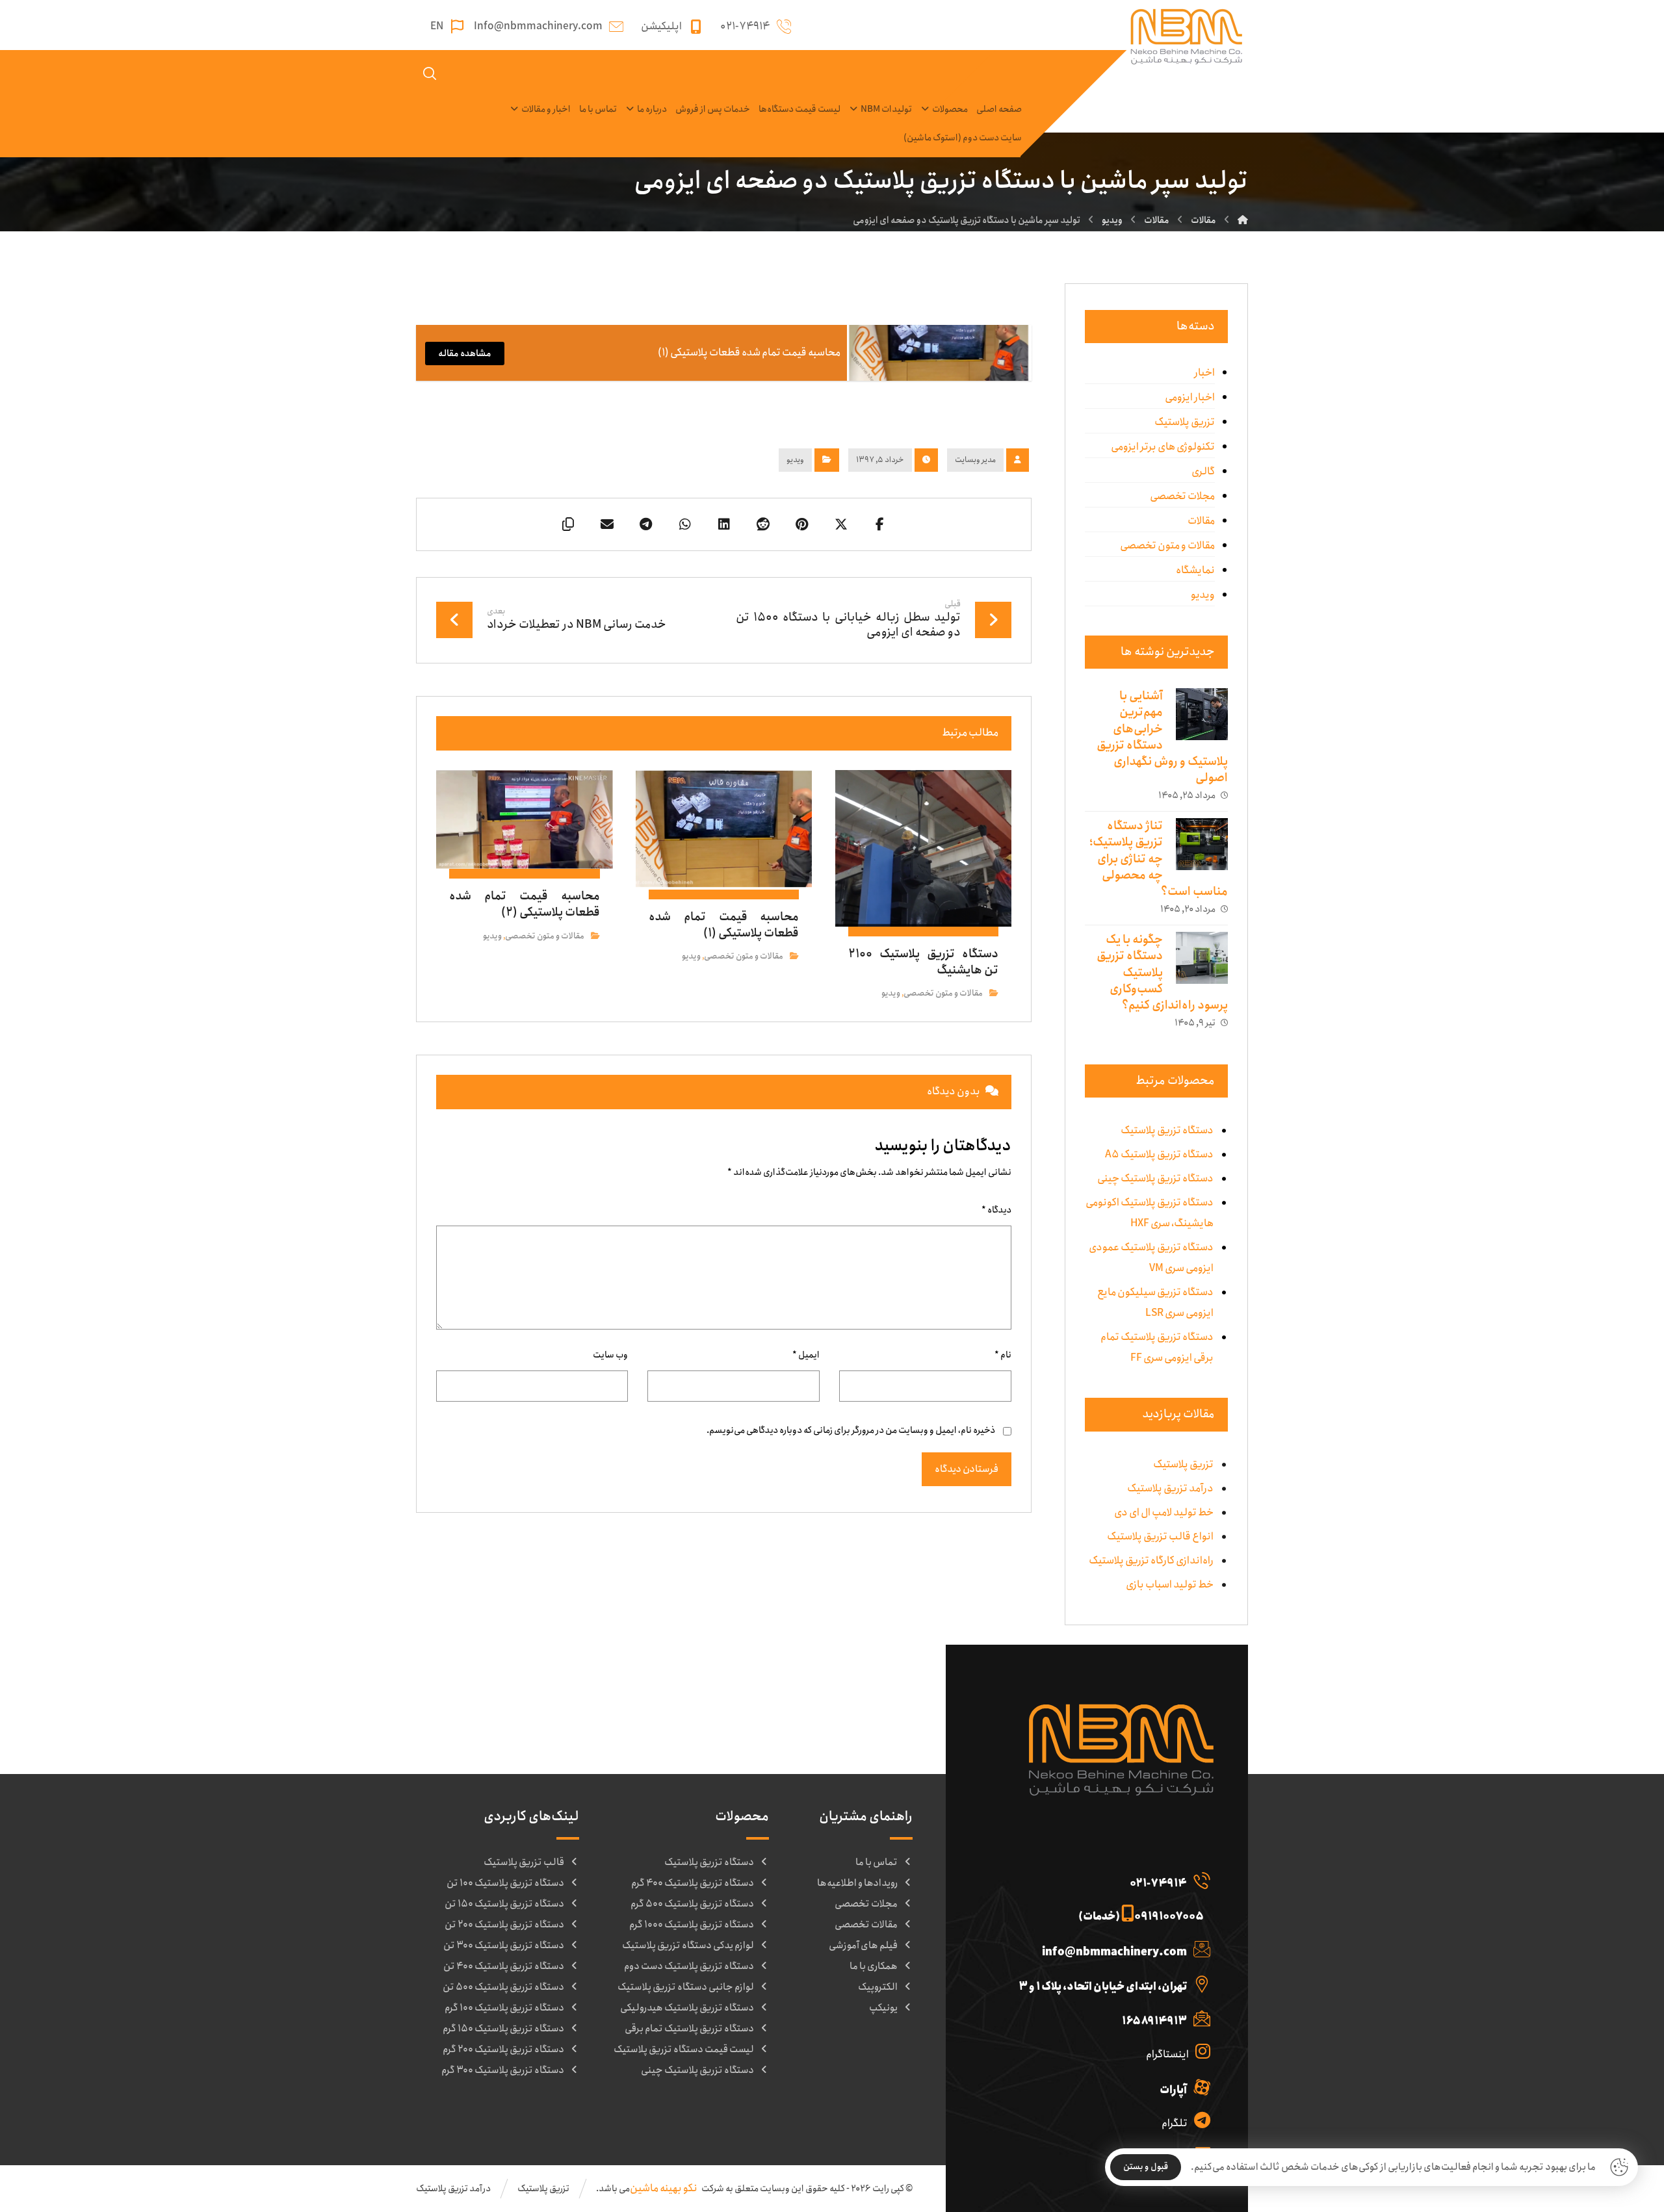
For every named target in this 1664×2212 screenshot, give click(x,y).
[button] (880, 524)
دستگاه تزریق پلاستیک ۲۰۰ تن (504, 1925)
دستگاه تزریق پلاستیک (709, 1862)
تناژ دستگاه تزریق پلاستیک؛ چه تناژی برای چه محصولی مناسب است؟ (1159, 859)
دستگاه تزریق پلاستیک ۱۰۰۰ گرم (692, 1925)
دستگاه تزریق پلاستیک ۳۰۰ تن (504, 1946)
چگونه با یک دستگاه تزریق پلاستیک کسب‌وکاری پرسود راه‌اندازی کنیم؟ (1162, 972)
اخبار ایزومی (1190, 397)
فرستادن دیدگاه (967, 1469)
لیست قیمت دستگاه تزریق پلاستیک (684, 2050)
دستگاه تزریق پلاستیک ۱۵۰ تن (504, 1904)
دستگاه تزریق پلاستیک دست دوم (689, 1966)
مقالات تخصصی (866, 1925)
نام (1003, 1355)
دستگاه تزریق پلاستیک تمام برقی (689, 2029)
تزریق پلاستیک (1185, 422)
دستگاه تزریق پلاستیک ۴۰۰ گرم (693, 1883)
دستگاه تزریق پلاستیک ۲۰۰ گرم (503, 2050)
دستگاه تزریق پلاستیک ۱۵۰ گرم (503, 2029)
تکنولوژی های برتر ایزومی (1163, 447)
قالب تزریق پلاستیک (524, 1862)
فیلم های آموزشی (863, 1946)
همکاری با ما (874, 1966)
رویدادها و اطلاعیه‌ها (857, 1883)
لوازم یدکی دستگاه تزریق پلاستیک (688, 1946)
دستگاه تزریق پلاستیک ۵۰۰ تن (503, 1987)
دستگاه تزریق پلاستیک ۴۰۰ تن (504, 1966)
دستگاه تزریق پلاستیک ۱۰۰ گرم (504, 2008)
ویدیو (795, 460)
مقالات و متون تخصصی (943, 993)
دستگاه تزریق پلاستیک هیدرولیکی (687, 2008)
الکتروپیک (878, 1987)
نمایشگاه (1195, 570)
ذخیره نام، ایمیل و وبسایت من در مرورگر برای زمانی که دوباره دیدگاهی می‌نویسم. (851, 1430)
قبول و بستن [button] (1146, 2167)
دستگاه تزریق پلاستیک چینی (697, 2070)
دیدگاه (996, 1210)
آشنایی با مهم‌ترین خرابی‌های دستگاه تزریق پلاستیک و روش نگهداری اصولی (1162, 737)
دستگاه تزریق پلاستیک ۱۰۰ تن (505, 1883)
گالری (1203, 471)
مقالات (1201, 521)
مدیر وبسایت (975, 460)
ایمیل (806, 1355)
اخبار (1204, 373)
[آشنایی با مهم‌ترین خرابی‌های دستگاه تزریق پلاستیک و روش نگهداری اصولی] (1202, 714)
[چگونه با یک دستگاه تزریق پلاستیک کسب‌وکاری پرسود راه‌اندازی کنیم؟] (1202, 958)
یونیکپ (883, 2008)
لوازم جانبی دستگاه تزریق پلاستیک (686, 1987)
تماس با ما (877, 1862)
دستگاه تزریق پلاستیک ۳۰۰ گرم (503, 2070)
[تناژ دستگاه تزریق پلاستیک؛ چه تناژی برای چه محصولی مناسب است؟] (1202, 844)
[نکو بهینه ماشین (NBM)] (1243, 220)
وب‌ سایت (610, 1355)
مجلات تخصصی (1182, 496)
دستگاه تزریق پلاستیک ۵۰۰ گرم (692, 1904)
